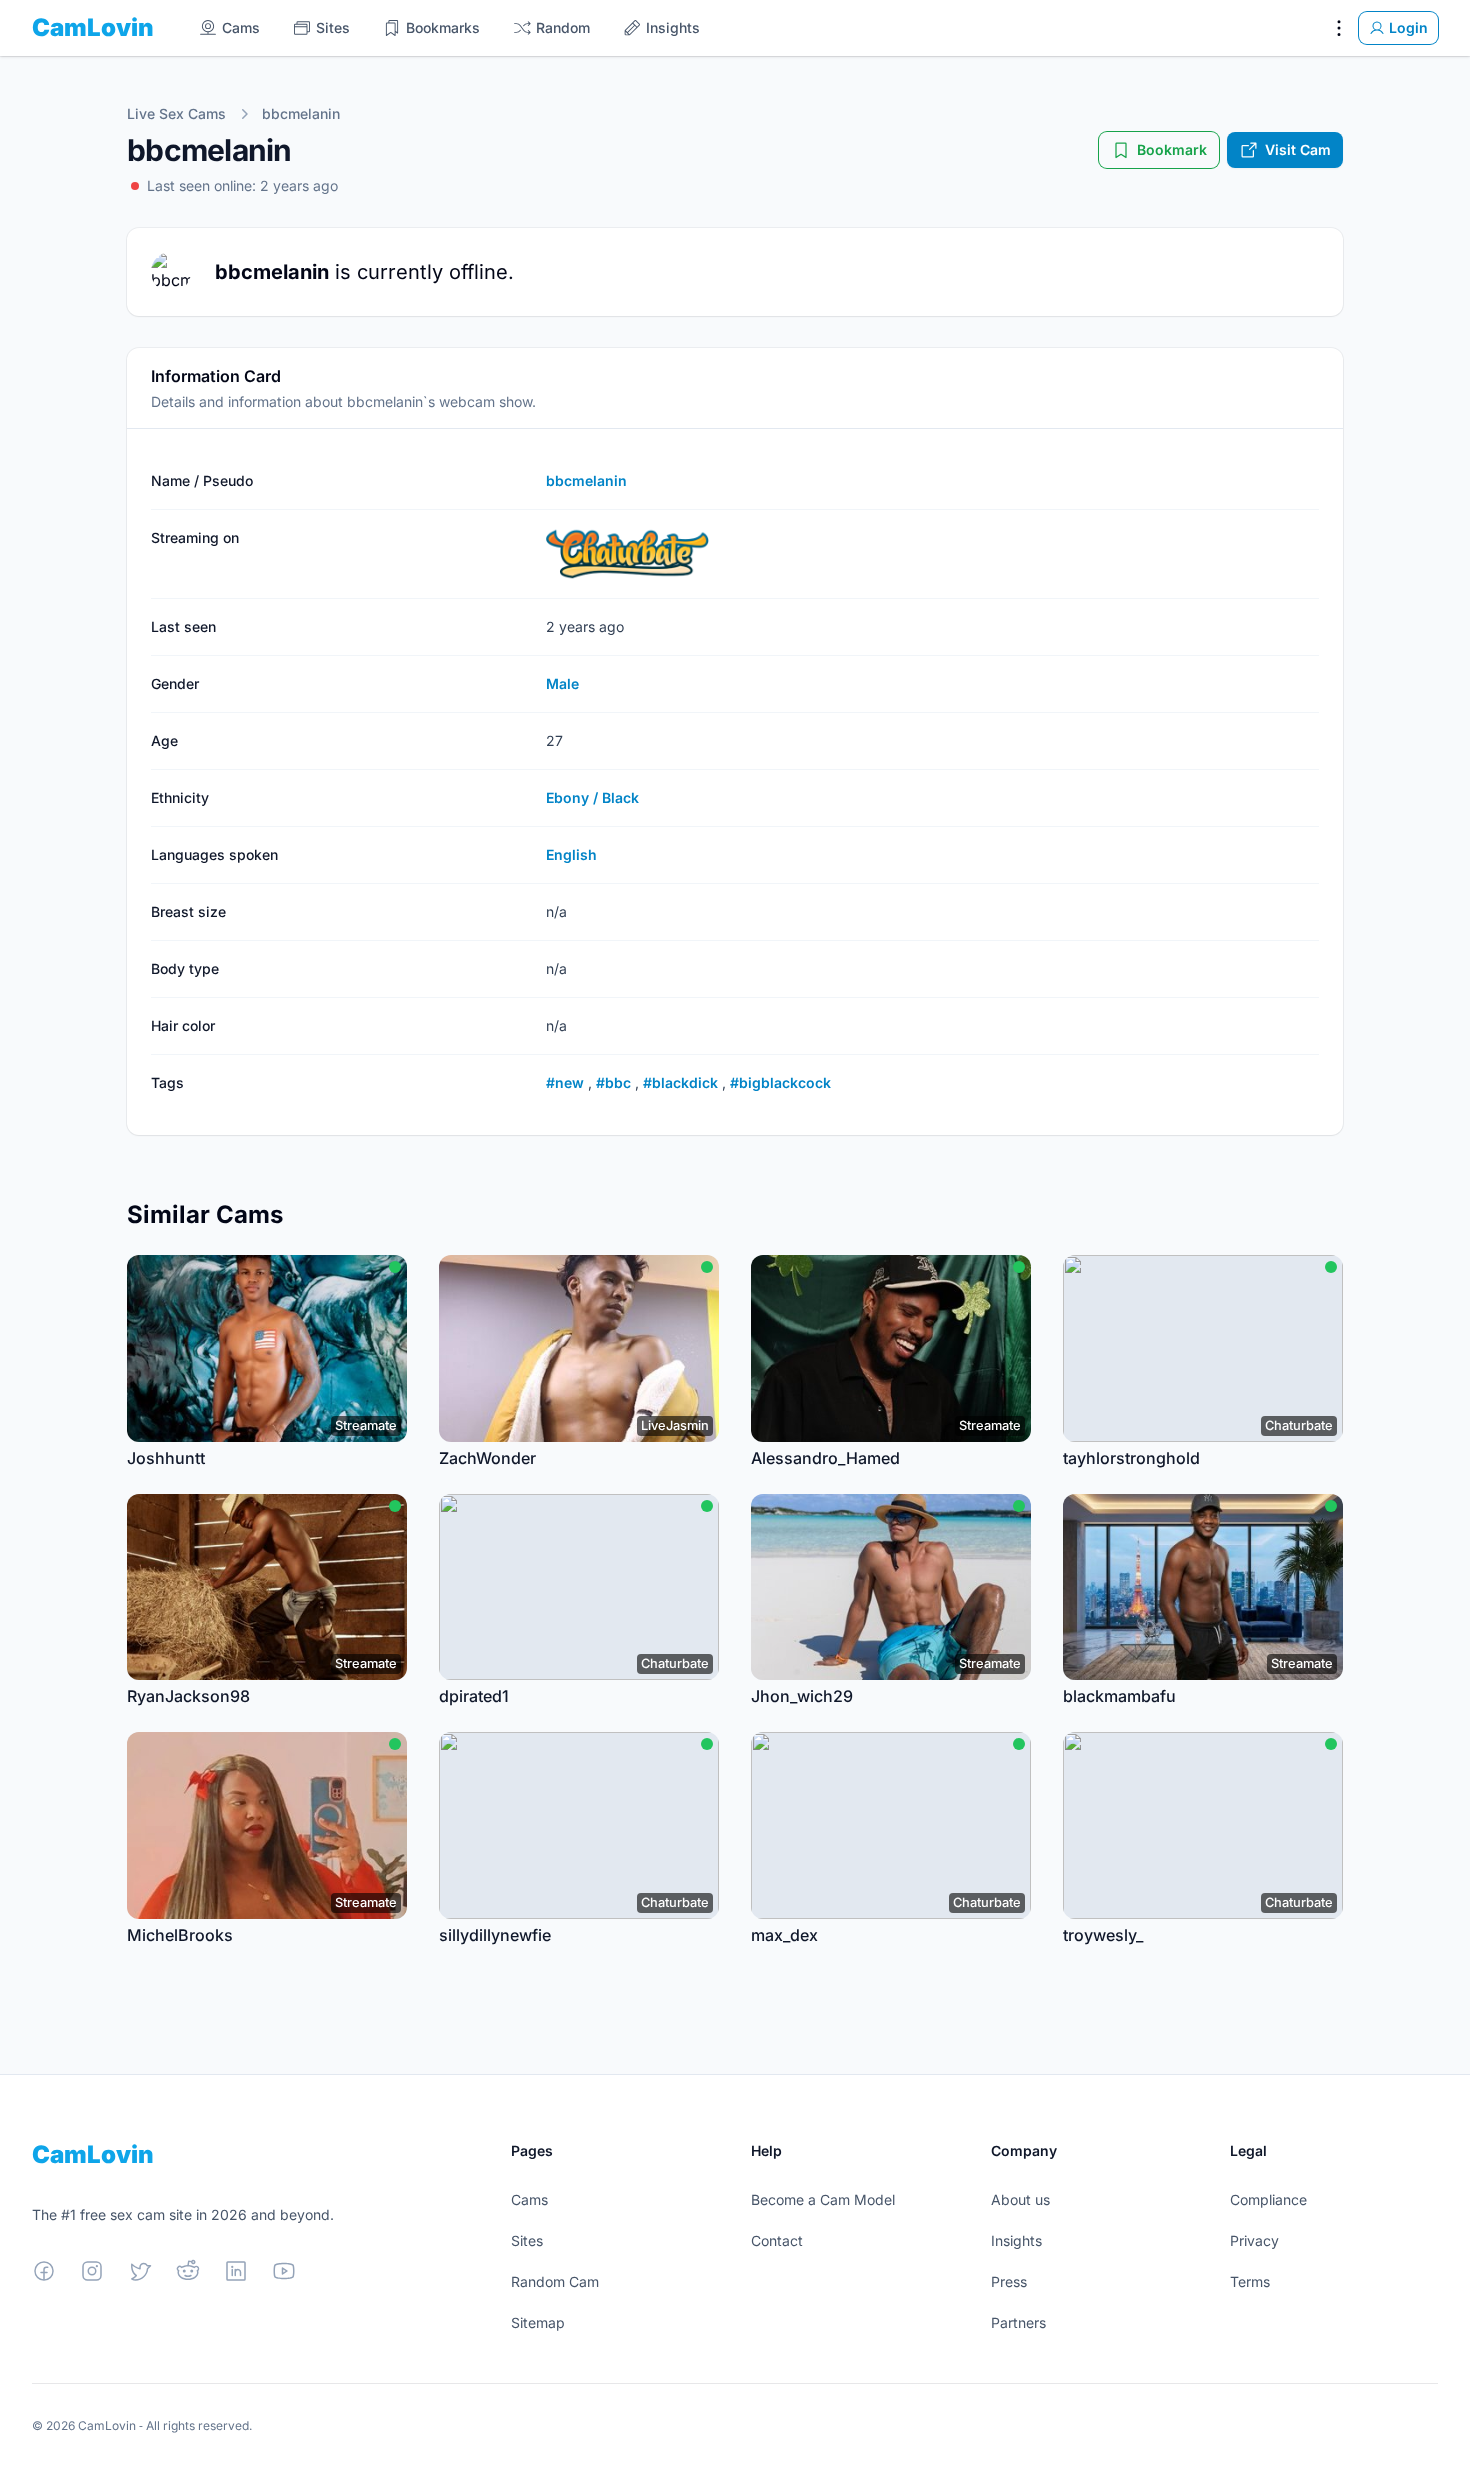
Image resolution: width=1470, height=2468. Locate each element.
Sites (527, 2240)
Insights (1016, 2240)
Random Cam (555, 2281)
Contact (777, 2240)
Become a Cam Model (823, 2199)
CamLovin (93, 27)
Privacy (1254, 2240)
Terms (1250, 2281)
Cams (529, 2199)
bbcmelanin (301, 113)
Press (1009, 2281)
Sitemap (538, 2322)
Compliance (1268, 2199)
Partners (1018, 2322)
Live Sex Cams (176, 113)
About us (1020, 2199)
